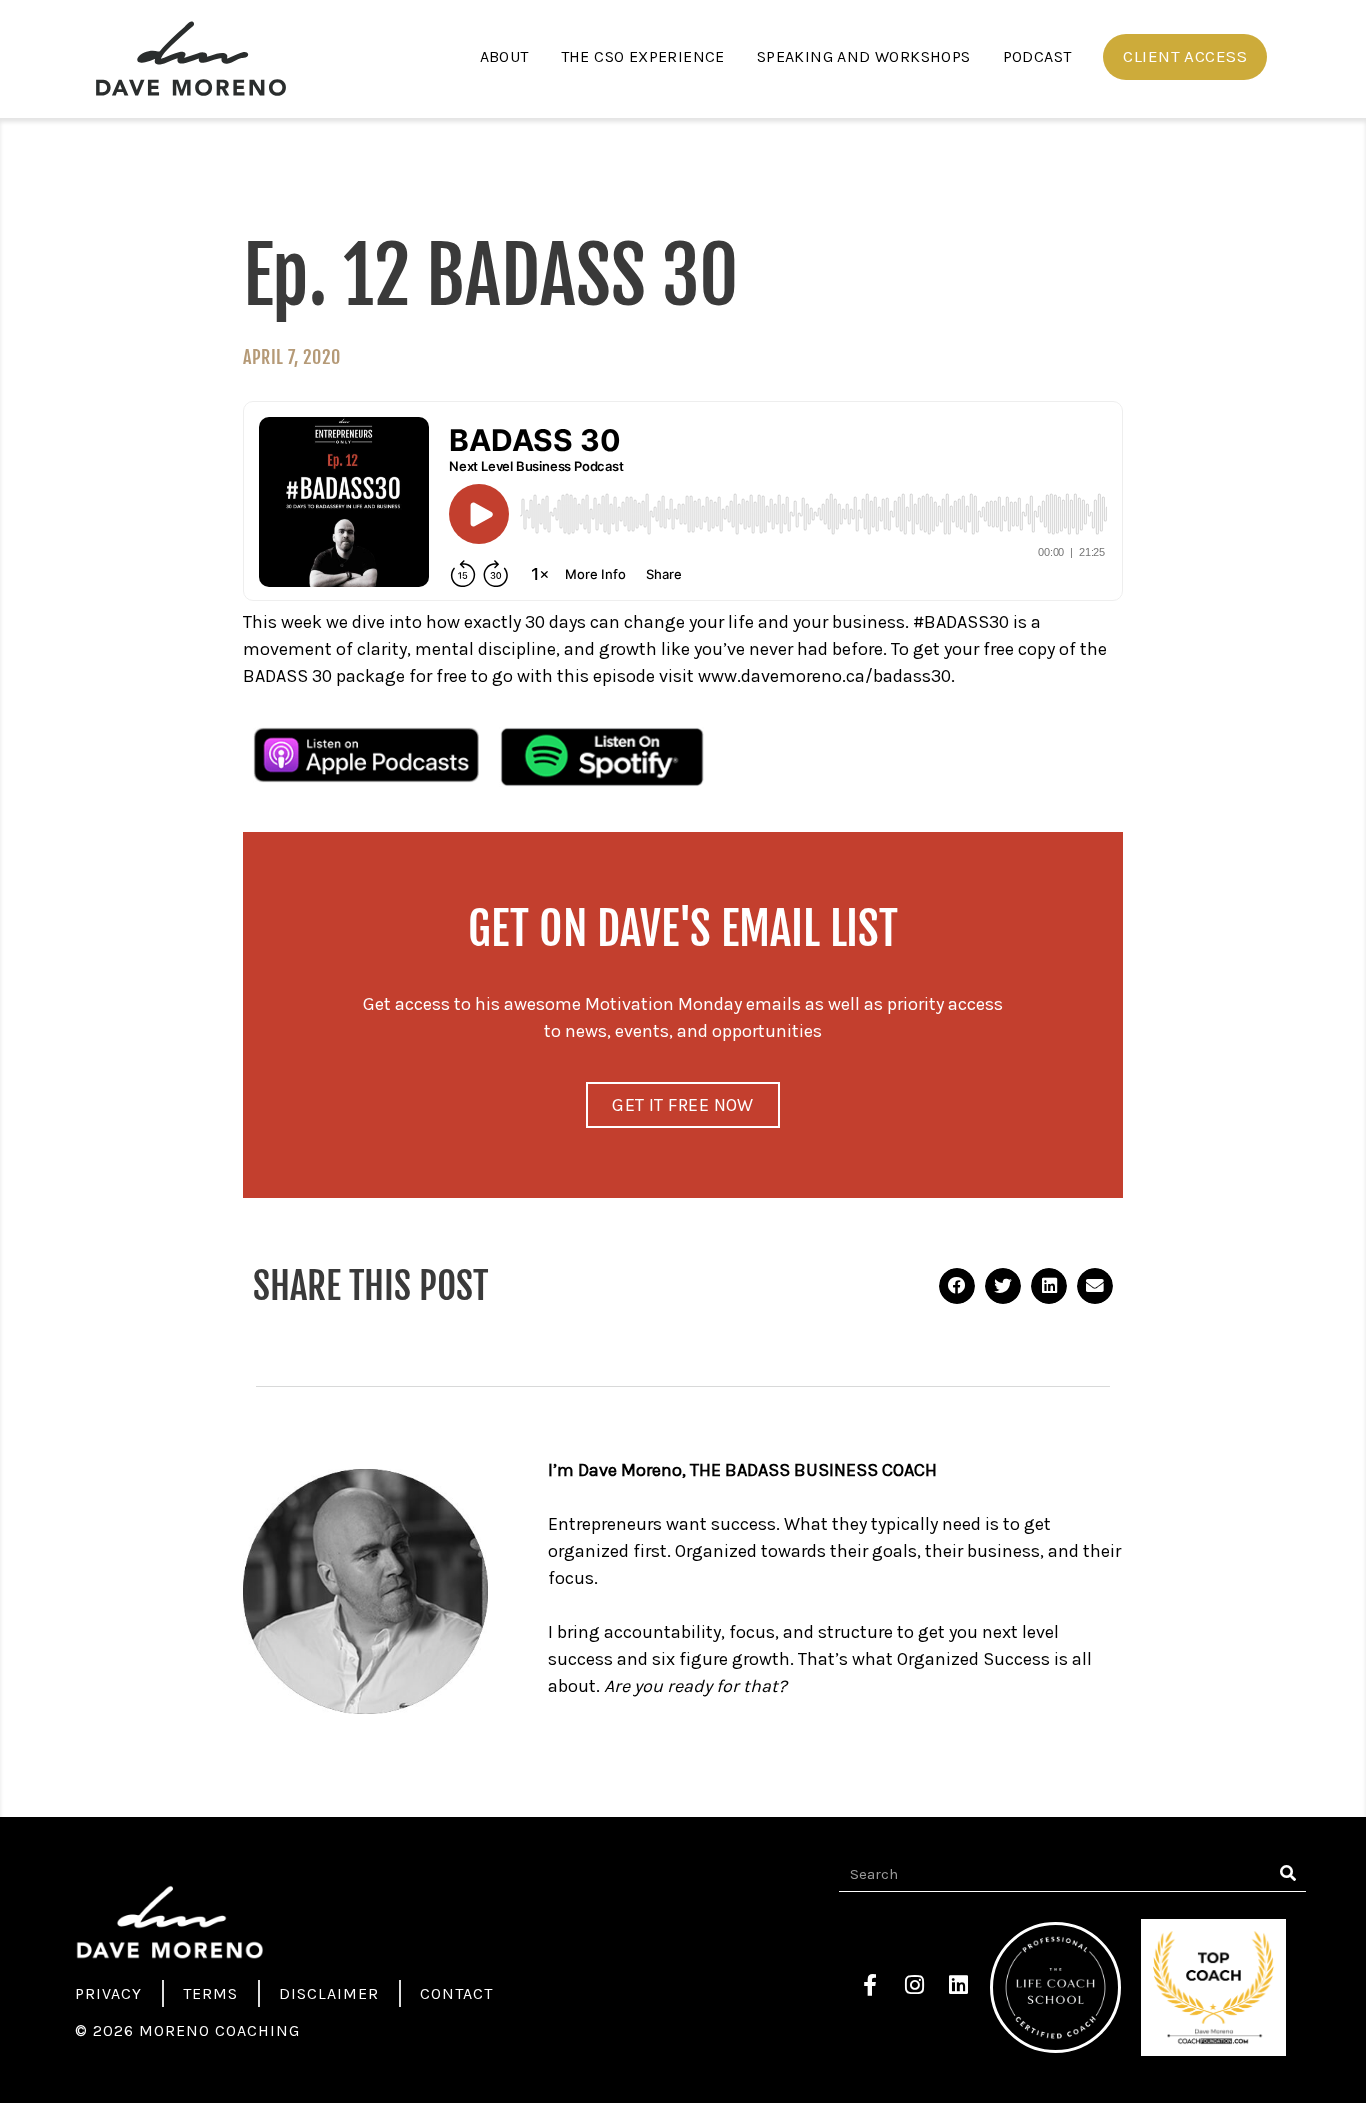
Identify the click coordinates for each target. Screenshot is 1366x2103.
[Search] (1288, 1874)
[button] (1185, 57)
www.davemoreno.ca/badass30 (824, 676)
